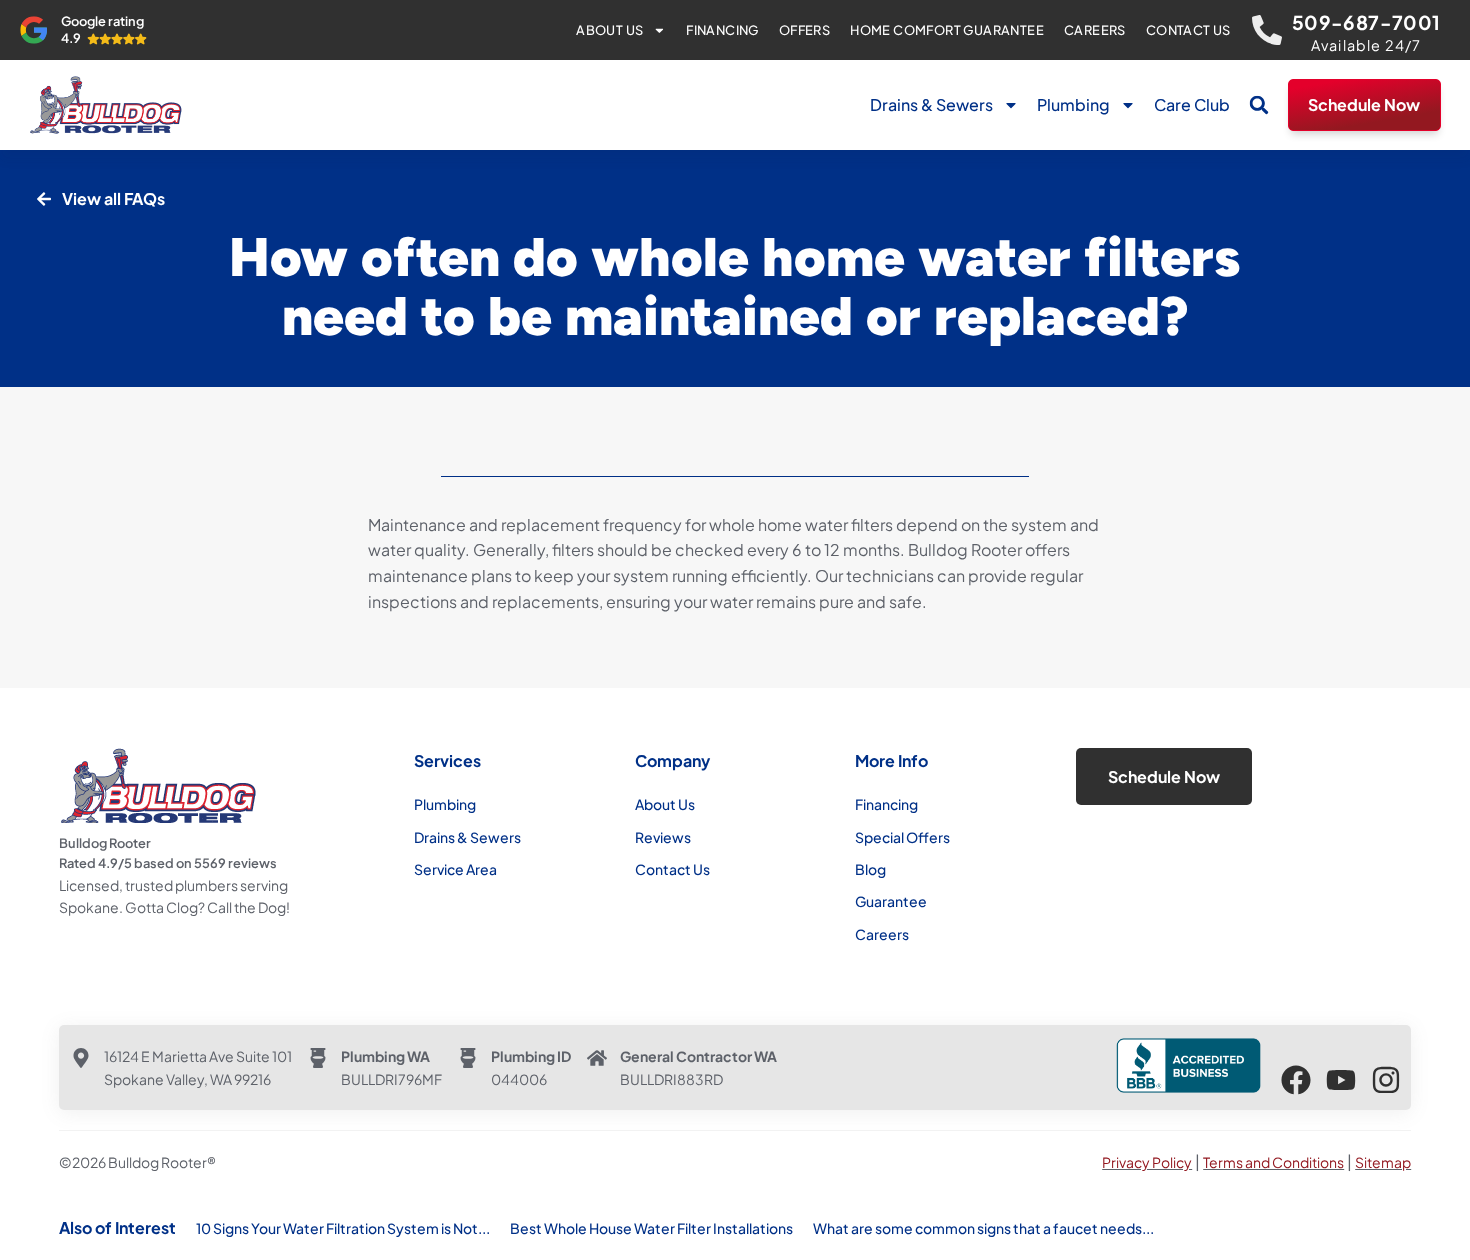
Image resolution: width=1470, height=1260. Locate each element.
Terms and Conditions (1273, 1162)
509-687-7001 (1366, 22)
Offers (804, 30)
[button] (1259, 105)
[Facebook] (1296, 1080)
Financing (722, 30)
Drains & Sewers (931, 104)
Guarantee (891, 901)
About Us (609, 30)
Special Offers (902, 837)
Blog (870, 869)
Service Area (455, 869)
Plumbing (1073, 104)
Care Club (1192, 104)
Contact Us (1188, 30)
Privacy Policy (1147, 1162)
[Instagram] (1386, 1080)
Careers (1095, 30)
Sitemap (1383, 1162)
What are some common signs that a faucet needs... (983, 1228)
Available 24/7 (1366, 45)
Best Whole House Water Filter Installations (651, 1228)
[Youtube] (1341, 1080)
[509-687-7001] (1267, 30)
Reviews (663, 837)
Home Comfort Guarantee (947, 30)
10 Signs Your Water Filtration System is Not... (343, 1228)
